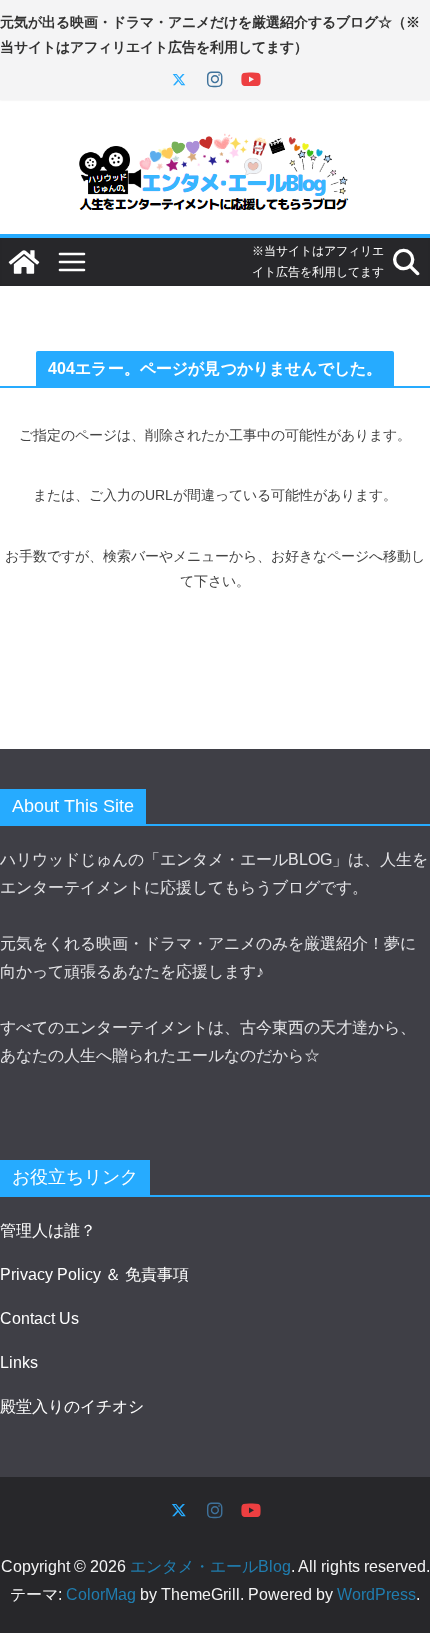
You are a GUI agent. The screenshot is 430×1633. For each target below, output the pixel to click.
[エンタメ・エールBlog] (24, 262)
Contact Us (39, 1318)
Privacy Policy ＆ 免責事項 (94, 1274)
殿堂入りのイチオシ (72, 1406)
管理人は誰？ (48, 1230)
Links (19, 1362)
